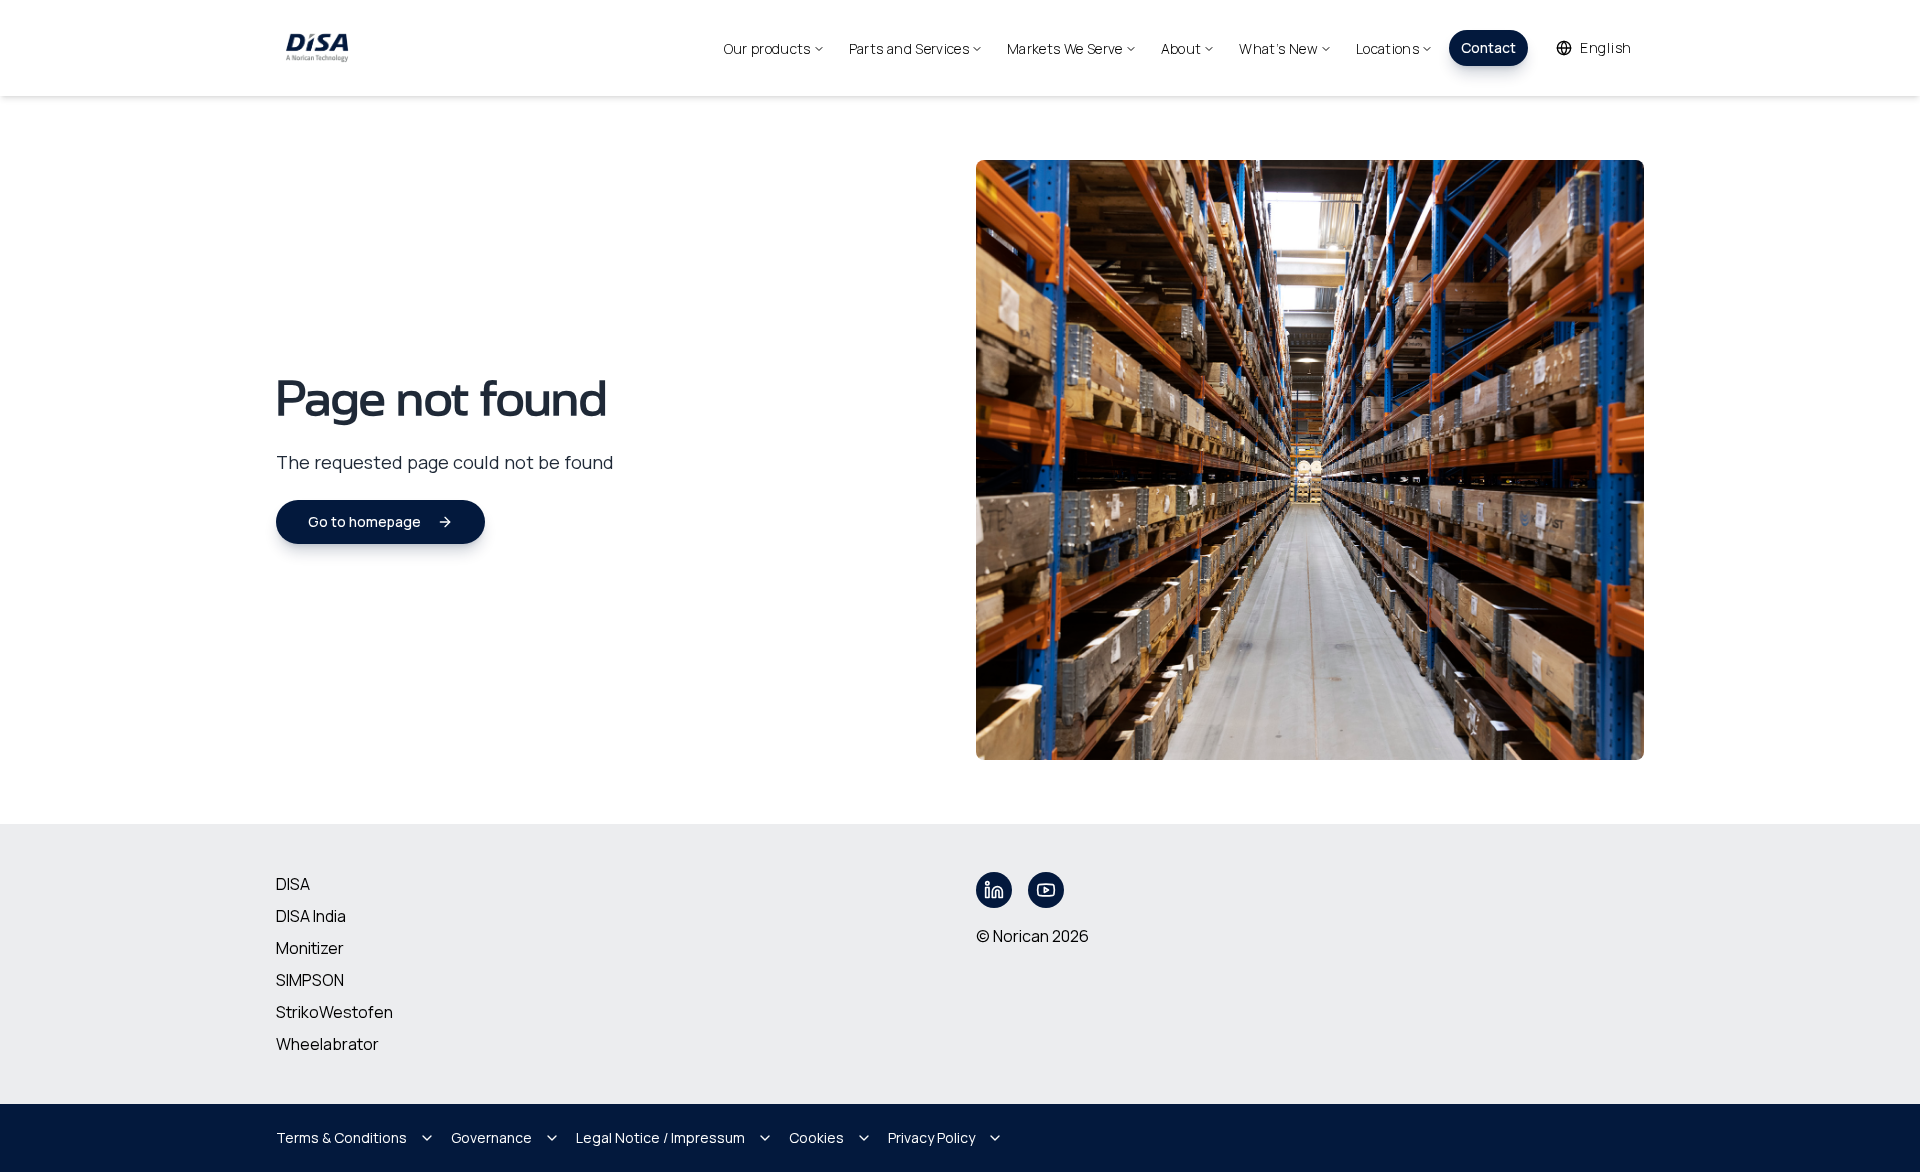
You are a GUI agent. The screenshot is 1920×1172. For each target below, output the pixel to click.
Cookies (816, 1137)
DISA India (311, 916)
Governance (491, 1137)
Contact (1488, 47)
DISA (293, 884)
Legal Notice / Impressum (660, 1137)
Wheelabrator (327, 1044)
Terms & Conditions (341, 1137)
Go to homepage (364, 521)
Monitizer (310, 948)
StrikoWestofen (334, 1012)
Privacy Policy (931, 1137)
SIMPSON (310, 980)
